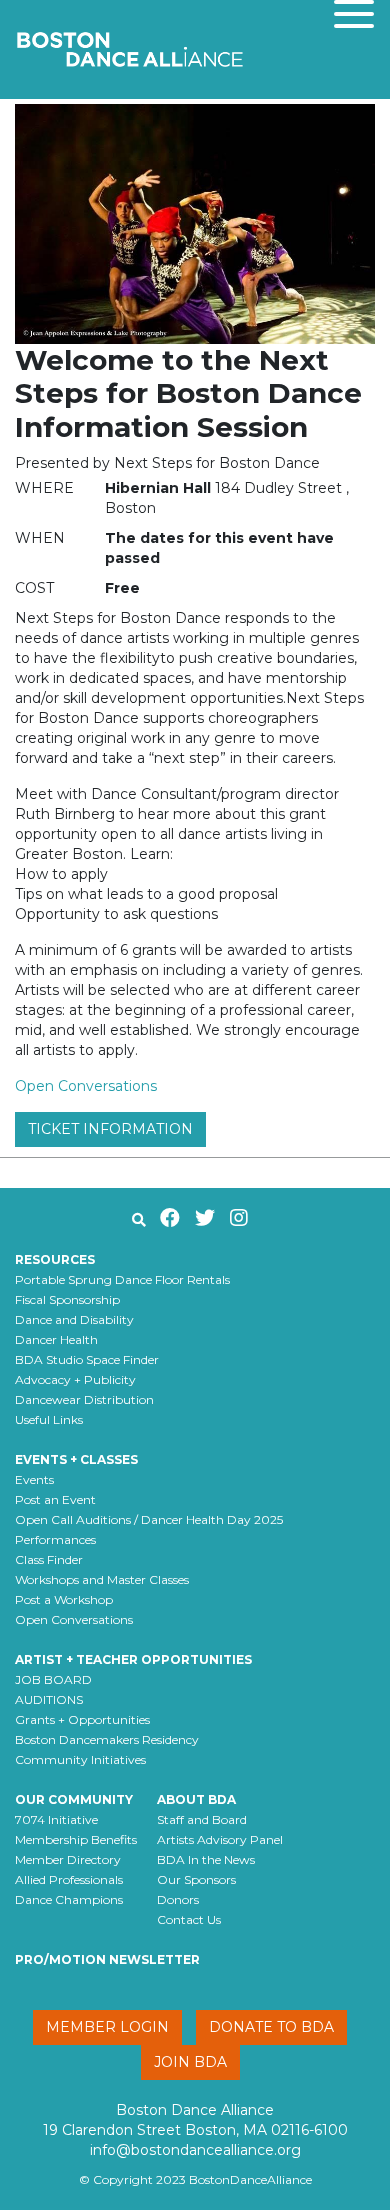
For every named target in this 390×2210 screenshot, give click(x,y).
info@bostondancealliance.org (195, 2150)
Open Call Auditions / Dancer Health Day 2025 (149, 1519)
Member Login (107, 2027)
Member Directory (68, 1859)
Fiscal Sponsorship (67, 1299)
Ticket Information (110, 1129)
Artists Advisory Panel (220, 1839)
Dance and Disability (74, 1319)
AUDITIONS (49, 1699)
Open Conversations (86, 1086)
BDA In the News (206, 1859)
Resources (55, 1259)
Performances (55, 1539)
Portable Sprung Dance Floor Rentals (122, 1279)
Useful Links (49, 1419)
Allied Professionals (69, 1879)
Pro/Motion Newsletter (107, 1959)
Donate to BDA (271, 2027)
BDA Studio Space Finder (87, 1359)
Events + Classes (76, 1459)
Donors (178, 1899)
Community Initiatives (80, 1759)
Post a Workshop (64, 1599)
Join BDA (190, 2062)
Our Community (74, 1799)
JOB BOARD (53, 1679)
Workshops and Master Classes (102, 1579)
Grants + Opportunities (82, 1719)
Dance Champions (69, 1899)
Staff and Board (202, 1819)
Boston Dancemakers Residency (107, 1739)
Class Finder (49, 1559)
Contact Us (189, 1919)
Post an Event (55, 1499)
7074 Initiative (56, 1819)
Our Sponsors (196, 1879)
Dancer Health (56, 1339)
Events (34, 1479)
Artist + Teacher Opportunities (133, 1659)
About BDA (196, 1799)
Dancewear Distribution (84, 1399)
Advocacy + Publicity (75, 1379)
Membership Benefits (76, 1839)
